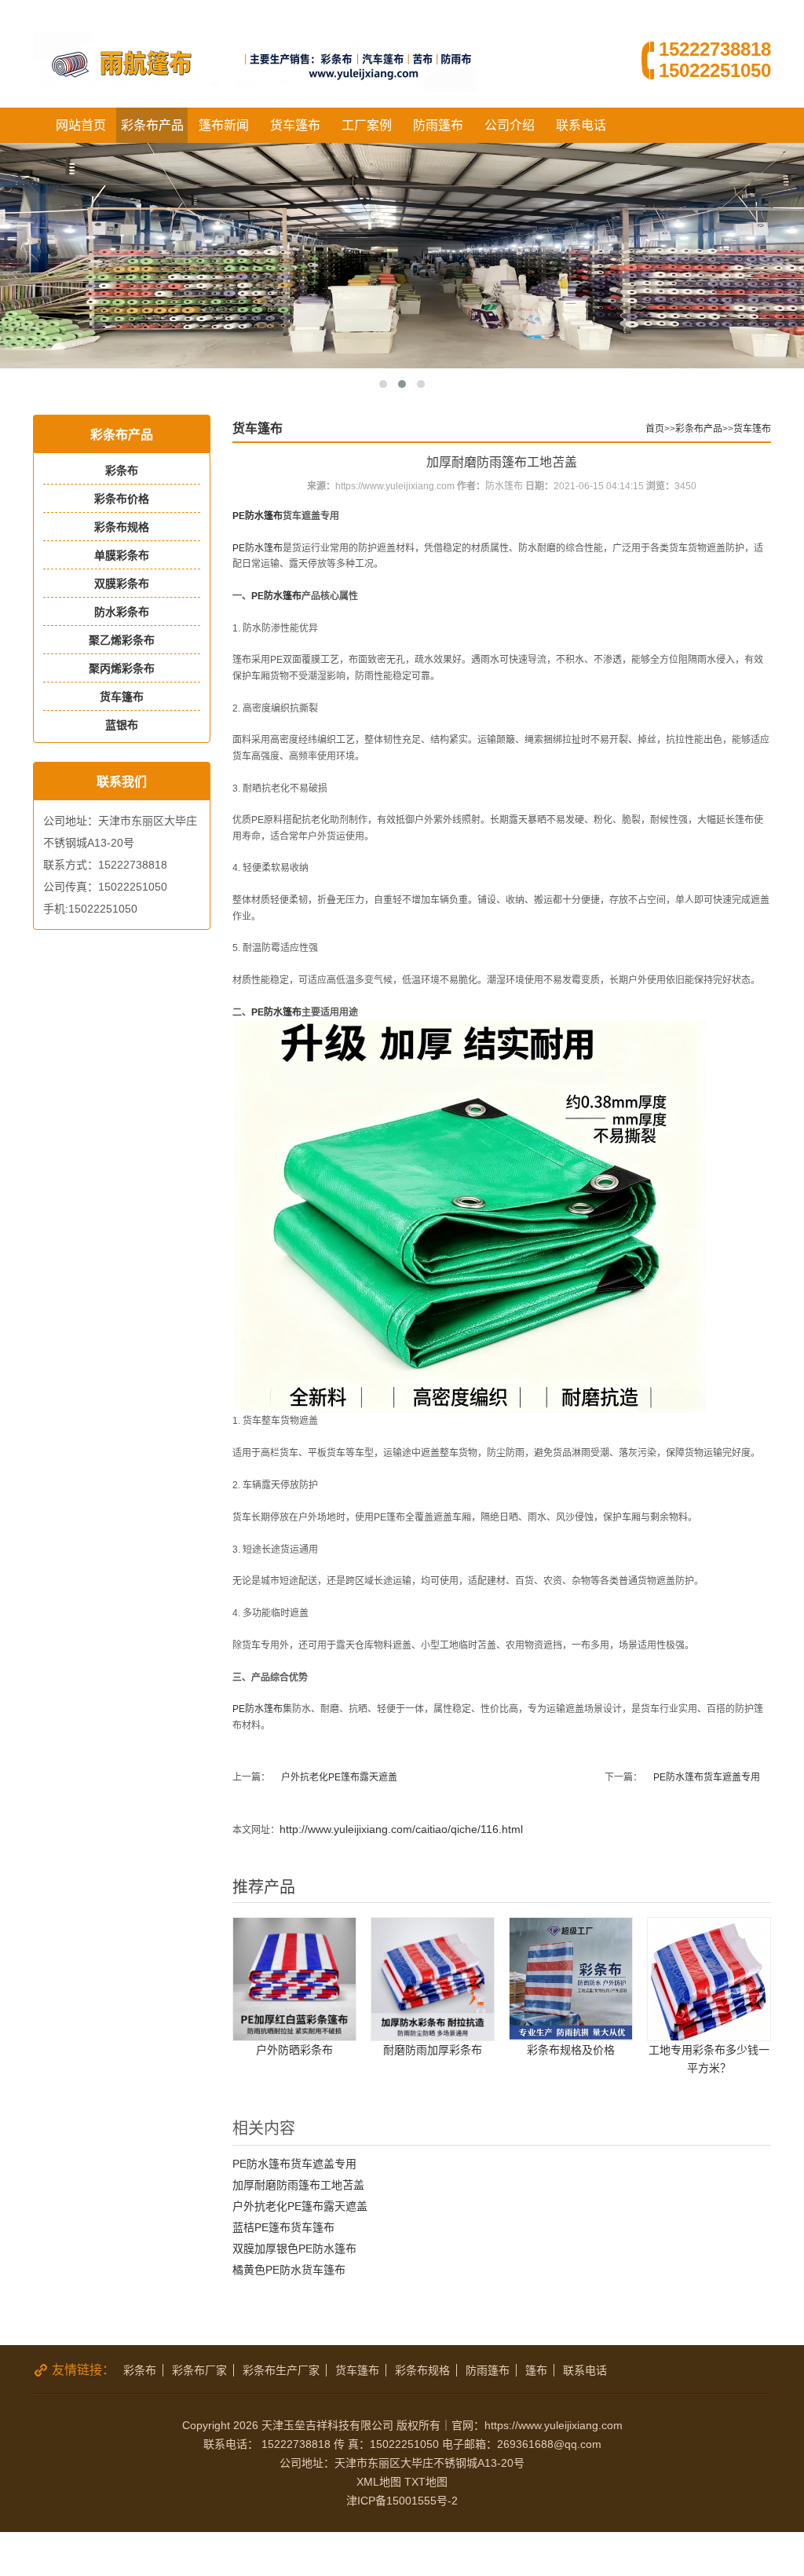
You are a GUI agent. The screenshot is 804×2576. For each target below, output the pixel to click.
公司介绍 (510, 125)
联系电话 (581, 125)
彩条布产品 (152, 125)
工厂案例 (367, 125)
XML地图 (379, 2482)
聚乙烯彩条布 (122, 640)
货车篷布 (295, 125)
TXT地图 (426, 2482)
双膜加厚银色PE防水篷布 (294, 2249)
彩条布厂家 (199, 2370)
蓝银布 (122, 725)
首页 (655, 429)
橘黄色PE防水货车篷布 (289, 2270)
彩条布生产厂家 (281, 2370)
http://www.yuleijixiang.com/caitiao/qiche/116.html (401, 1829)
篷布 (536, 2370)
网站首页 (81, 125)
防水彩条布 (122, 612)
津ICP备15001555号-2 (402, 2501)
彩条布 (122, 470)
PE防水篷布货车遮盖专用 (707, 1777)
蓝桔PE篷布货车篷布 (283, 2227)
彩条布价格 (122, 499)
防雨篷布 (438, 125)
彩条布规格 (122, 527)
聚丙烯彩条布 (122, 668)
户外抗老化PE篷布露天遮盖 (339, 1777)
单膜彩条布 (122, 555)
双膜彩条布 (122, 584)
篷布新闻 (224, 125)
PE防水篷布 (258, 516)
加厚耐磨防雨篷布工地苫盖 (298, 2185)
